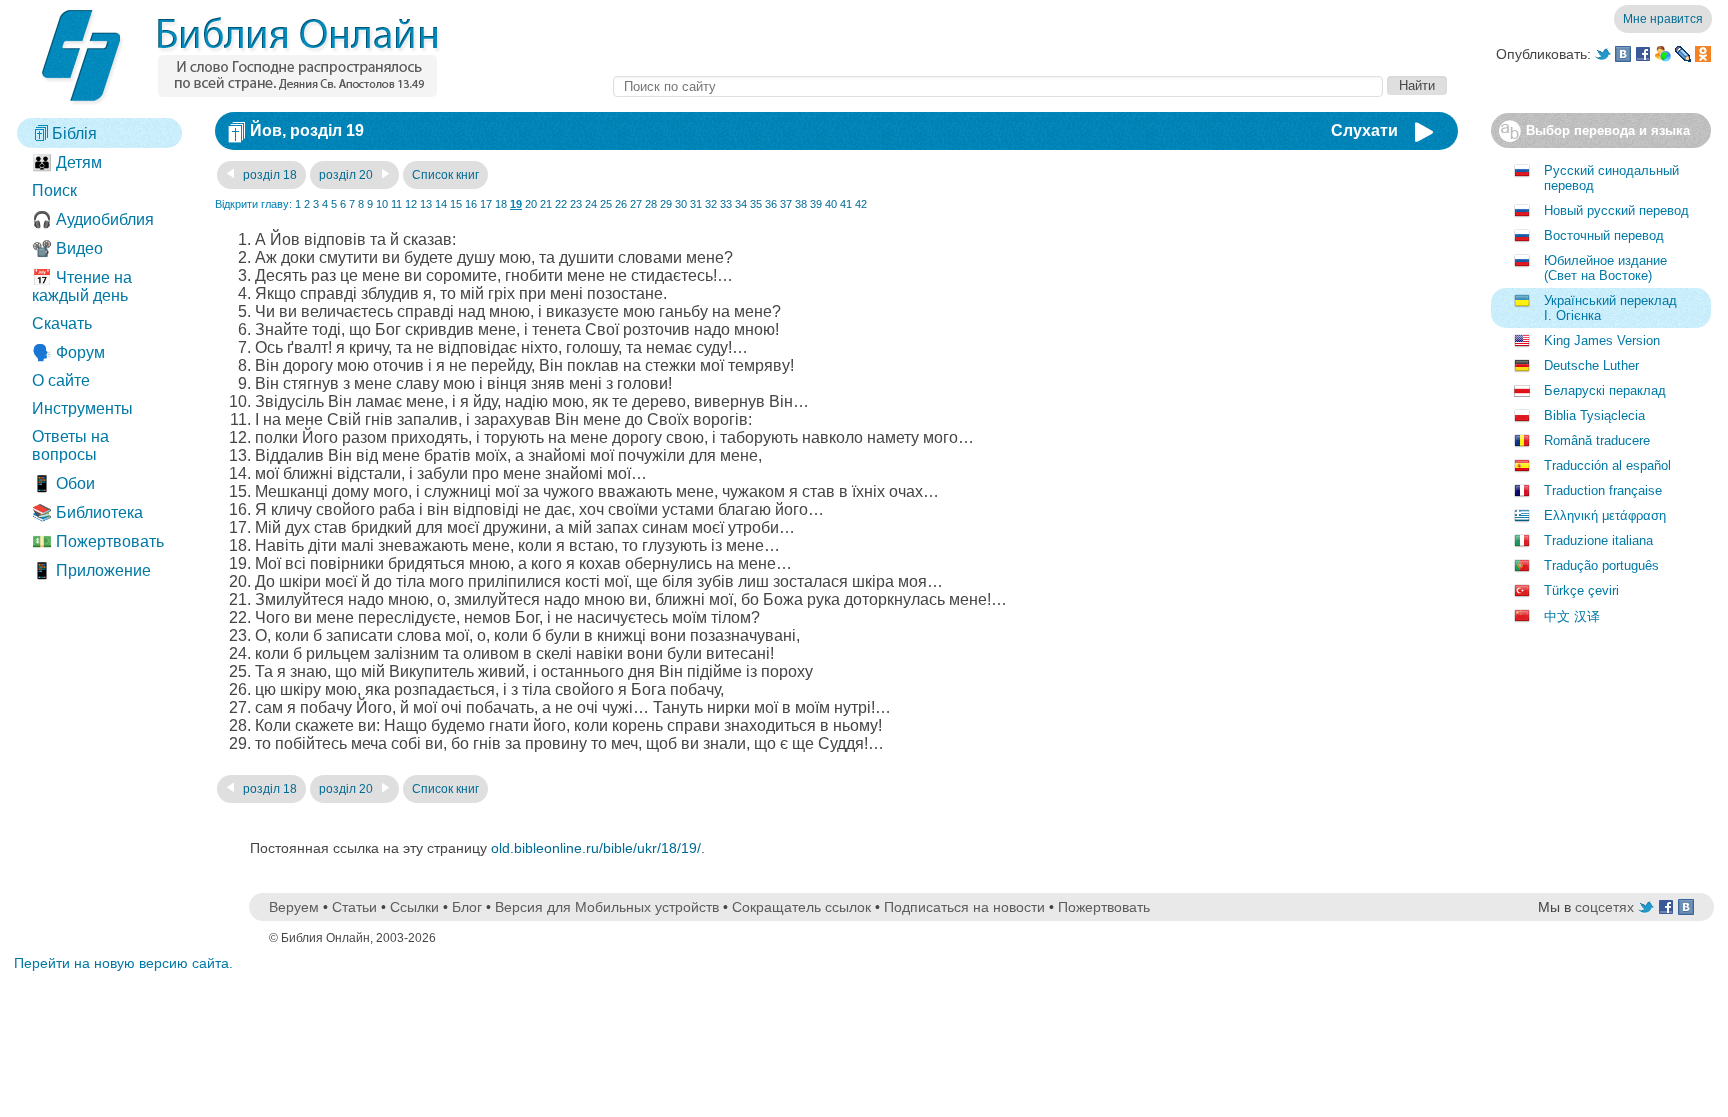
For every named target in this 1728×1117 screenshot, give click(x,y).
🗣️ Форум (68, 352)
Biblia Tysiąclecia (1594, 415)
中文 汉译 (1572, 616)
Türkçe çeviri (1581, 590)
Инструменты (82, 408)
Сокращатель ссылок (801, 907)
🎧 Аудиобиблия (93, 219)
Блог (467, 907)
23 (576, 204)
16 (471, 204)
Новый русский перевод (1616, 210)
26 (621, 204)
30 (681, 204)
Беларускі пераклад (1605, 390)
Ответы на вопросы (70, 445)
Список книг (445, 175)
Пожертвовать (1104, 907)
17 (486, 204)
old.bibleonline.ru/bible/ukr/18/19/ (596, 848)
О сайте (61, 380)
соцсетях (1604, 907)
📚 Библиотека (87, 512)
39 (816, 204)
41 (846, 204)
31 (696, 204)
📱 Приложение (91, 570)
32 (711, 204)
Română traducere (1597, 440)
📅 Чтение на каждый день (82, 286)
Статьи (354, 907)
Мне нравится (1663, 19)
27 (636, 204)
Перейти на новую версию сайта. (123, 963)
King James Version (1602, 340)
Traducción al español (1607, 465)
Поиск (54, 190)
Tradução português (1601, 565)
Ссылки (414, 907)
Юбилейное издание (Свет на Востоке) (1605, 268)
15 (456, 204)
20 (531, 204)
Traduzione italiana (1598, 540)
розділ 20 (347, 175)
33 (726, 204)
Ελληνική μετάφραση (1605, 515)
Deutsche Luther (1591, 365)
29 (666, 204)
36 (771, 204)
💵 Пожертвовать (98, 541)
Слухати (1364, 130)
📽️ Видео (67, 248)
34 (741, 204)
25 (606, 204)
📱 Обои (63, 483)
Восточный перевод (1604, 235)
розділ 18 (268, 175)
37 (786, 204)
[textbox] (998, 86)
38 (801, 204)
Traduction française (1603, 490)
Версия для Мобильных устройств (607, 907)
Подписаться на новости (964, 907)
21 (546, 204)
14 (441, 204)
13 (426, 204)
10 (382, 204)
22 (561, 204)
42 (861, 204)
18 (501, 204)
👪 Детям (67, 162)
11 (396, 204)
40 (831, 204)
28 (651, 204)
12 (411, 204)
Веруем (294, 907)
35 (756, 204)
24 (591, 204)
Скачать (62, 323)
